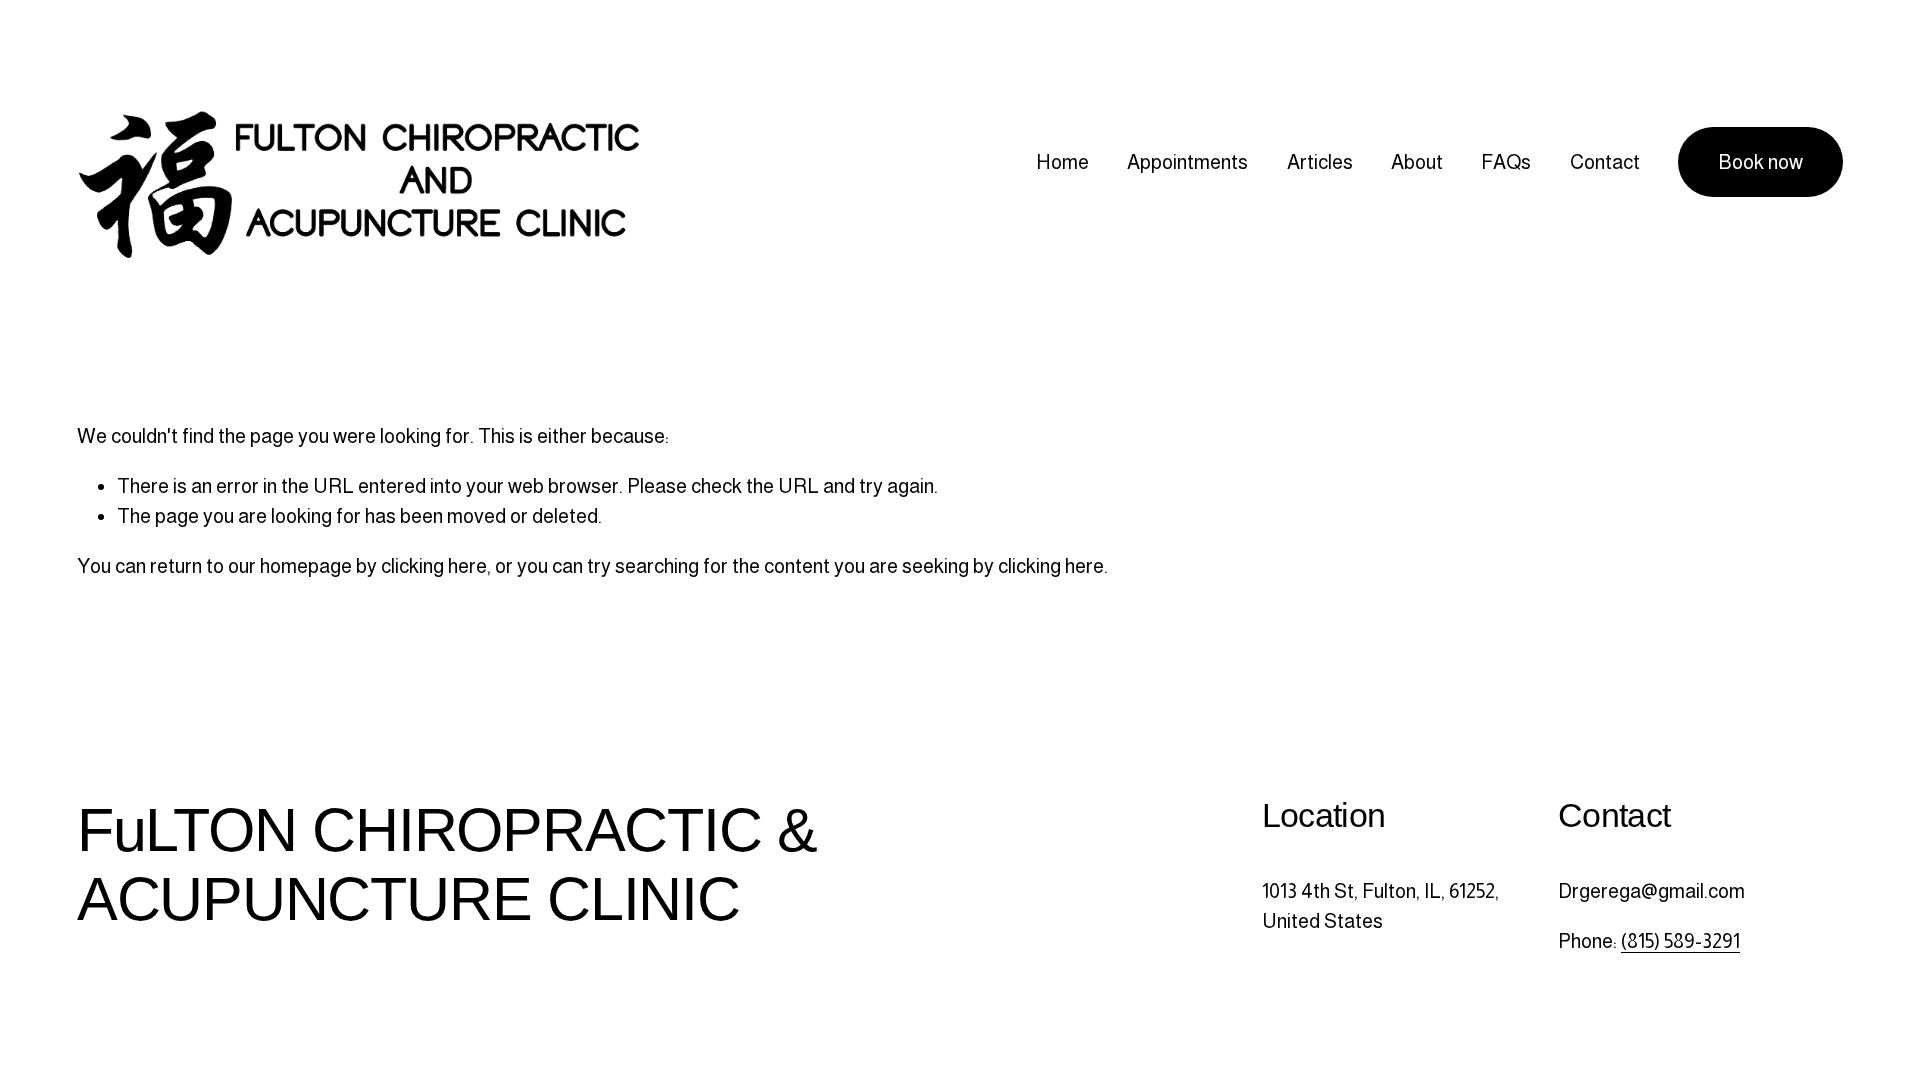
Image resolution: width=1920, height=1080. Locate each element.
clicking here (434, 566)
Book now (1760, 162)
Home (1062, 162)
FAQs (1506, 162)
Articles (1320, 162)
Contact (1605, 162)
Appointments (1187, 162)
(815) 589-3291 (1680, 941)
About (1417, 162)
